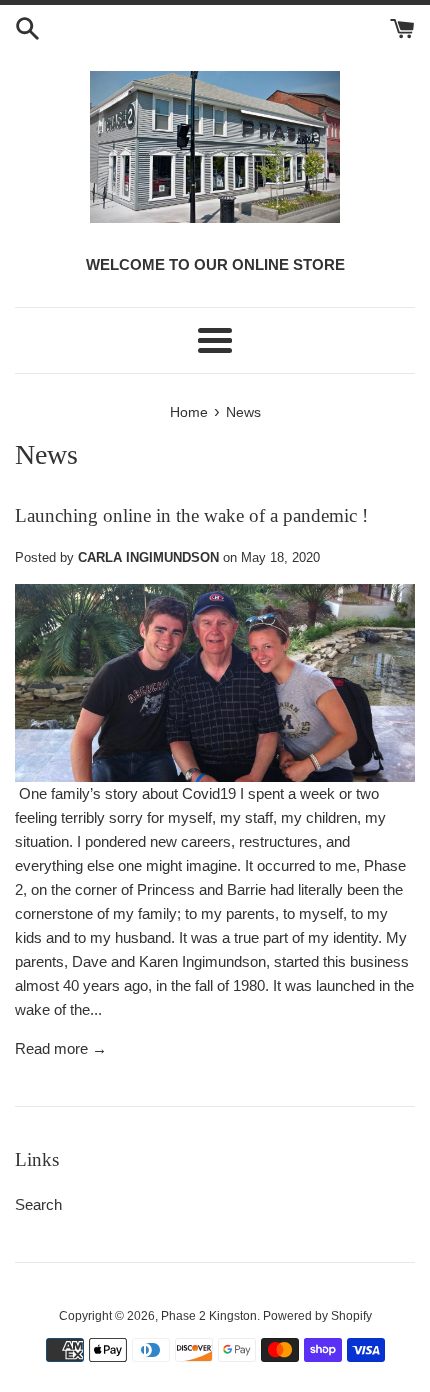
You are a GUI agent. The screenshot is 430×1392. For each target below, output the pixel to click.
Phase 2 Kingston (209, 1316)
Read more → (61, 1048)
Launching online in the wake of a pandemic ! (191, 515)
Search (38, 1204)
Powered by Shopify (317, 1316)
